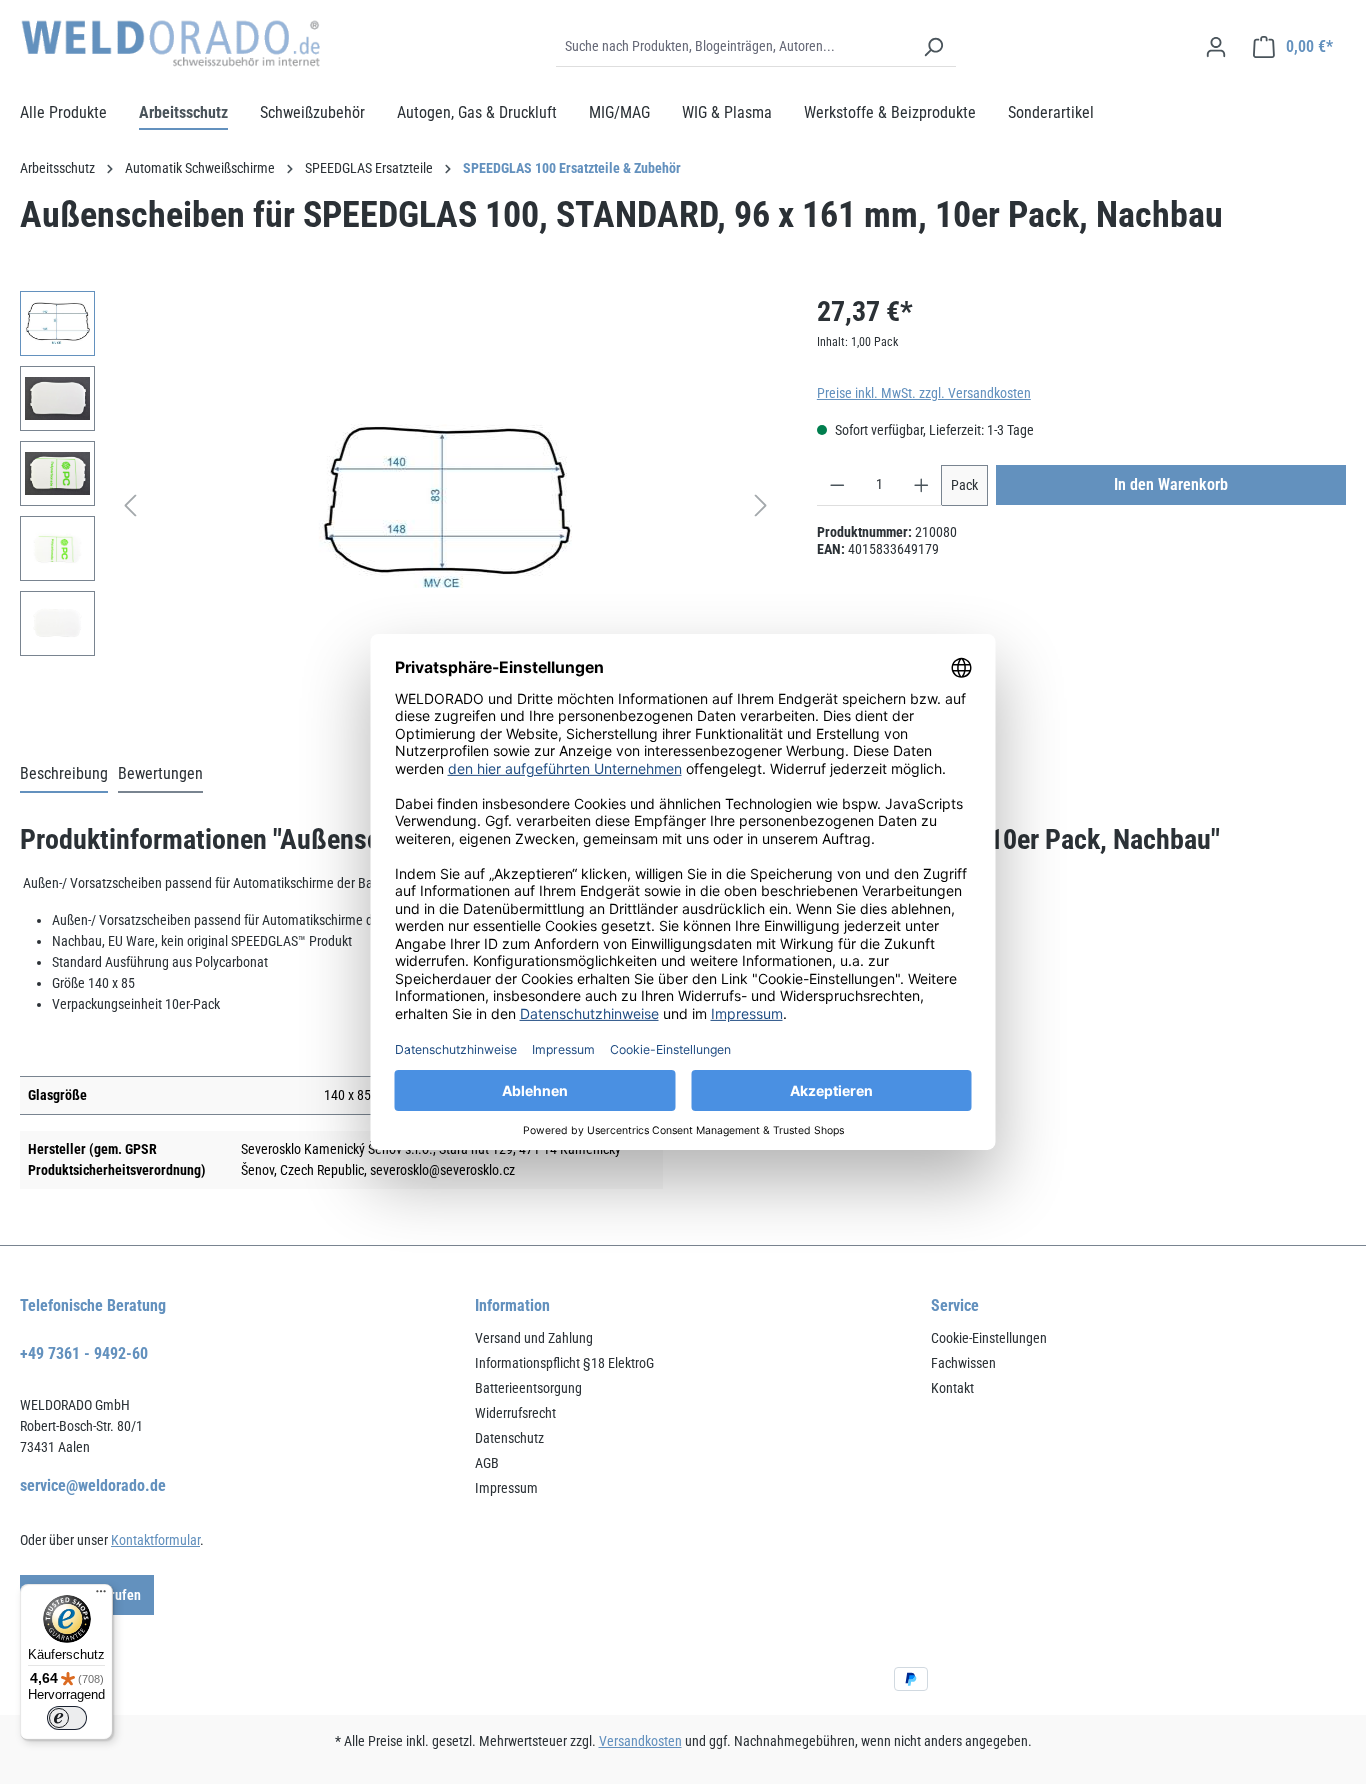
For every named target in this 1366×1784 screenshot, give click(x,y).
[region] (398, 506)
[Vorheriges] (130, 505)
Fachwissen (963, 1363)
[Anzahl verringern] (837, 485)
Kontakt (952, 1388)
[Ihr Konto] (1216, 47)
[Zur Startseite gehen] (170, 43)
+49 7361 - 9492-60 (84, 1353)
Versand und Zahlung (534, 1338)
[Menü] (101, 1596)
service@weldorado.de (93, 1485)
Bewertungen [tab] (160, 773)
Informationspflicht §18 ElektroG (564, 1363)
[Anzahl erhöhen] (921, 485)
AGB (487, 1463)
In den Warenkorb (1171, 484)
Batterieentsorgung (528, 1388)
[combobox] (733, 47)
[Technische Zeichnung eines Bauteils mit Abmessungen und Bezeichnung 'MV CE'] (445, 506)
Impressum (506, 1488)
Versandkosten (640, 1741)
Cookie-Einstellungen (989, 1338)
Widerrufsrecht (515, 1413)
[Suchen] (933, 47)
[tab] (64, 775)
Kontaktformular (155, 1540)
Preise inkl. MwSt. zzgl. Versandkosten (924, 393)
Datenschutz (509, 1438)
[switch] (67, 1718)
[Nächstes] (761, 505)
